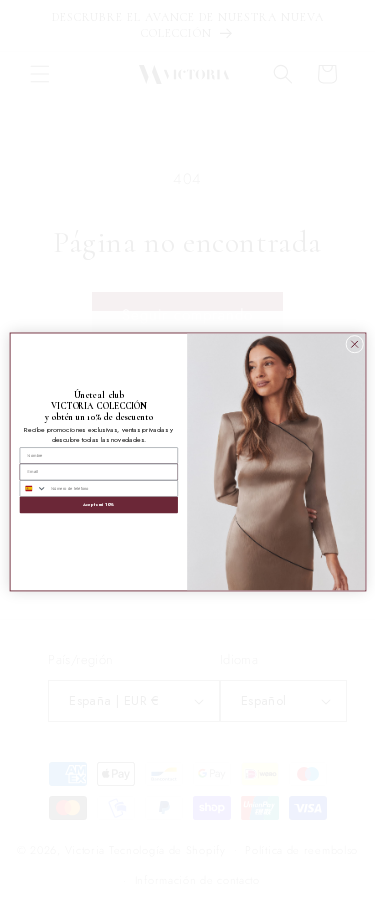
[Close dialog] (354, 344)
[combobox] (33, 488)
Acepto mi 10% (98, 505)
